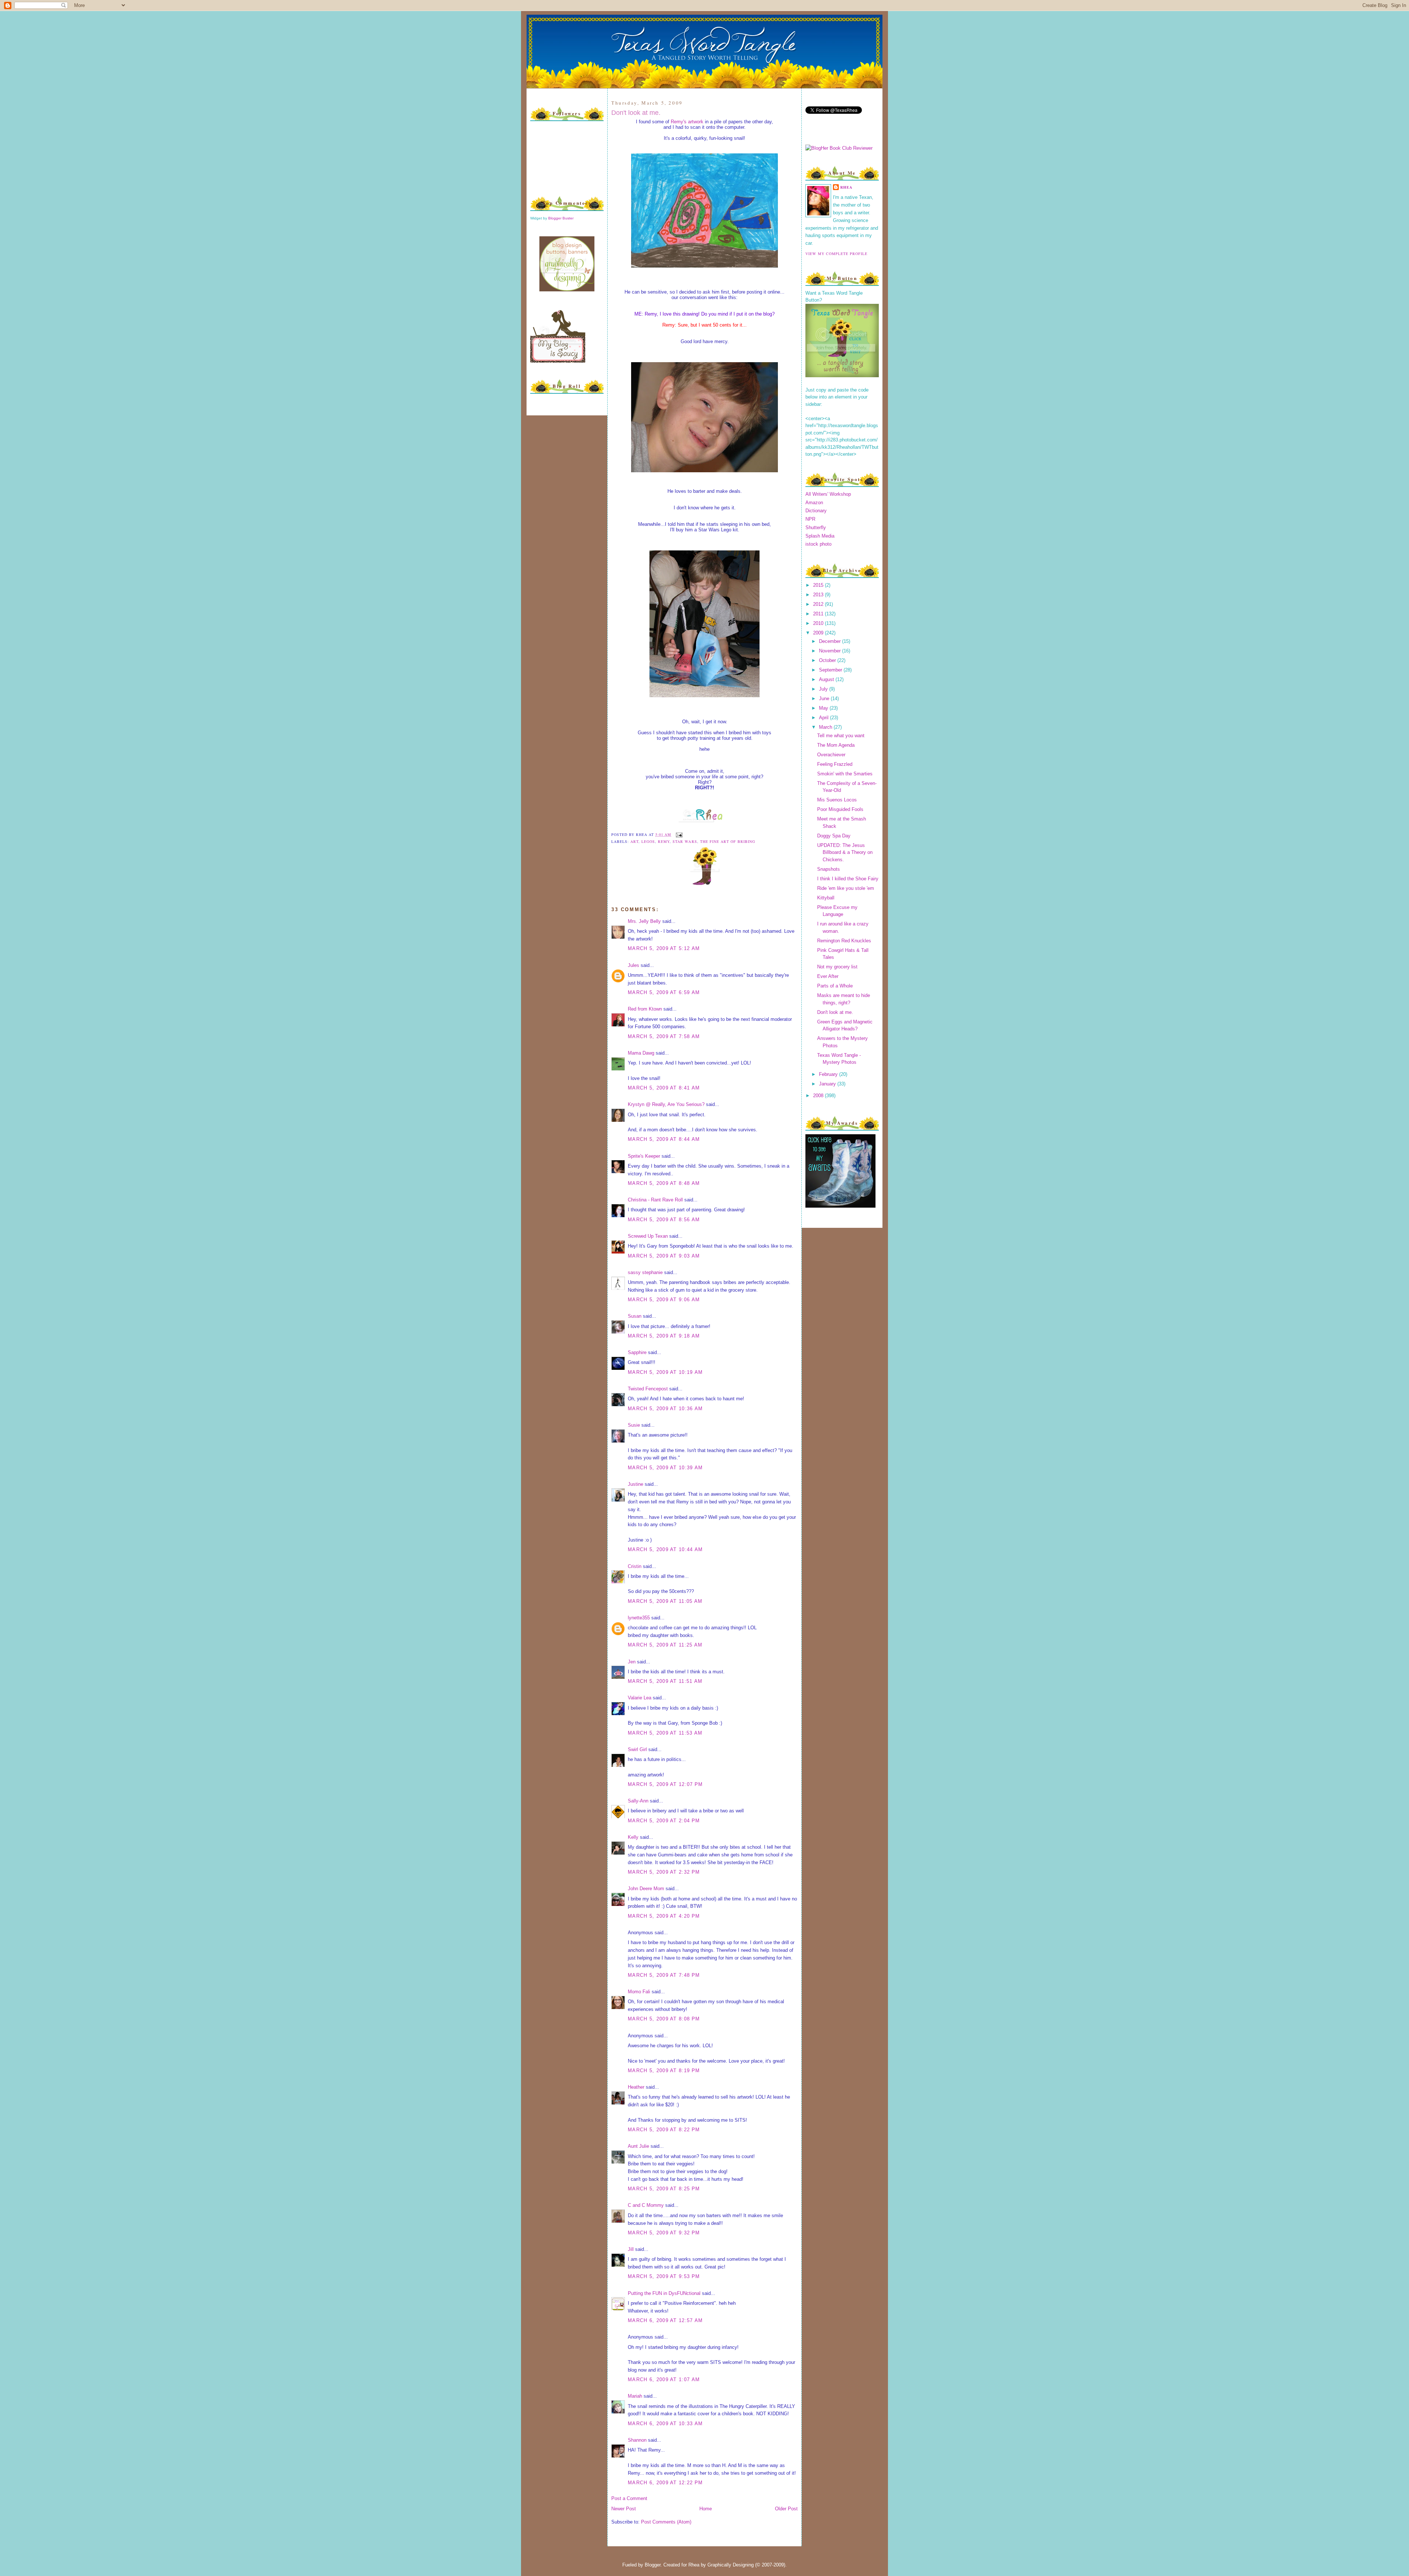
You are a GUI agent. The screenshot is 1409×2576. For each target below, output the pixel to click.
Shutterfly (816, 527)
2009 (819, 633)
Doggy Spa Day (834, 836)
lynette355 (639, 1618)
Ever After (828, 976)
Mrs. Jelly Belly (644, 921)
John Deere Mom (646, 1889)
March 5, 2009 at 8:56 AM (664, 1220)
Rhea (846, 187)
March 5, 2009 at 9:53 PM (664, 2276)
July (824, 689)
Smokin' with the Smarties (845, 774)
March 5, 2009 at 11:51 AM (665, 1681)
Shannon (637, 2440)
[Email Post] (678, 834)
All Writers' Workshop (828, 494)
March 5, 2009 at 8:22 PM (664, 2130)
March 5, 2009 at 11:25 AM (665, 1645)
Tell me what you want (841, 736)
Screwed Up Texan (648, 1236)
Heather (636, 2087)
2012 (819, 604)
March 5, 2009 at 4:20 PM (664, 1916)
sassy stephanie (645, 1272)
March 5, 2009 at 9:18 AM (664, 1336)
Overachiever (831, 755)
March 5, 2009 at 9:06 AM (664, 1300)
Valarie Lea (640, 1698)
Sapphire (637, 1352)
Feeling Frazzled (835, 764)
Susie (634, 1425)
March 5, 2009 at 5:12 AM (664, 948)
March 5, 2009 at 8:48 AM (664, 1183)
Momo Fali (639, 1992)
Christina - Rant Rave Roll (655, 1200)
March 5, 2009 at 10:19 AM (665, 1372)
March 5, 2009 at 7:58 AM (664, 1036)
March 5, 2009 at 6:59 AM (664, 992)
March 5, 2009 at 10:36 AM (665, 1409)
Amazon (814, 503)
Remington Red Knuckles (844, 941)
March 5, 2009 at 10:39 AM (665, 1468)
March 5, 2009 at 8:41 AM (664, 1088)
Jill (631, 2249)
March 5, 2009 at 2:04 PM (664, 1821)
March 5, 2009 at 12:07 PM (665, 1784)
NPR (810, 519)
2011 (819, 614)
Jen (632, 1662)
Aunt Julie (638, 2146)
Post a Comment (629, 2498)
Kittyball (826, 898)
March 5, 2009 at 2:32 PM (664, 1872)
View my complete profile (836, 254)
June (825, 698)
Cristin (635, 1566)
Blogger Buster (561, 218)
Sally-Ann (638, 1801)
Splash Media (820, 536)
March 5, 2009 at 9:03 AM (664, 1256)
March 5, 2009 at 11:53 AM (665, 1733)
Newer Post (624, 2509)
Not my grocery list (837, 967)
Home (706, 2509)
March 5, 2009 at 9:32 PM (664, 2233)
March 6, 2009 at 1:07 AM (664, 2379)
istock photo (818, 544)
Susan (635, 1316)
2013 (819, 595)
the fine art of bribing (728, 841)
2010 (819, 623)
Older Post (786, 2509)
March (826, 727)
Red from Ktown (645, 1009)
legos (648, 841)
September (831, 670)
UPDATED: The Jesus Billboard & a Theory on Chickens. (845, 852)
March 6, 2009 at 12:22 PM (665, 2483)
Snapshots (829, 869)
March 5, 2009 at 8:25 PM (664, 2189)
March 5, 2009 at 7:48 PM (664, 1975)
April (824, 718)
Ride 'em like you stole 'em (846, 888)
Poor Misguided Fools (840, 809)
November (831, 651)
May (824, 708)
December (831, 641)
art (634, 841)
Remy (664, 841)
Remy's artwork (687, 122)
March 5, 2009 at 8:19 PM (664, 2071)
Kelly (633, 1837)
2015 (819, 585)
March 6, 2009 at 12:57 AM (665, 2320)
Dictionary (816, 511)
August (827, 679)
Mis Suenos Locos (837, 800)
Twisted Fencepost (648, 1389)
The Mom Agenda (836, 745)
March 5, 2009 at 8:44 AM (664, 1139)
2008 (819, 1096)
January (828, 1084)
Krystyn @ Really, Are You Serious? (666, 1104)
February (829, 1074)
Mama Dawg (641, 1053)
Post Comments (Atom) (666, 2522)
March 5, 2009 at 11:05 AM (665, 1601)
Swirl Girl (637, 1749)
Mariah (635, 2396)
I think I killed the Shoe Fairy (848, 879)
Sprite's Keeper (644, 1156)
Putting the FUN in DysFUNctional (664, 2293)
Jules (633, 965)
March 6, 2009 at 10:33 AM (665, 2424)
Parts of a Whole (835, 986)
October (828, 660)
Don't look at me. (636, 113)
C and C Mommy (646, 2205)
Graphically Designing (731, 2565)
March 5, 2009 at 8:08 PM (664, 2019)
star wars (685, 841)
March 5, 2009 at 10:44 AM (665, 1549)
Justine (636, 1484)
